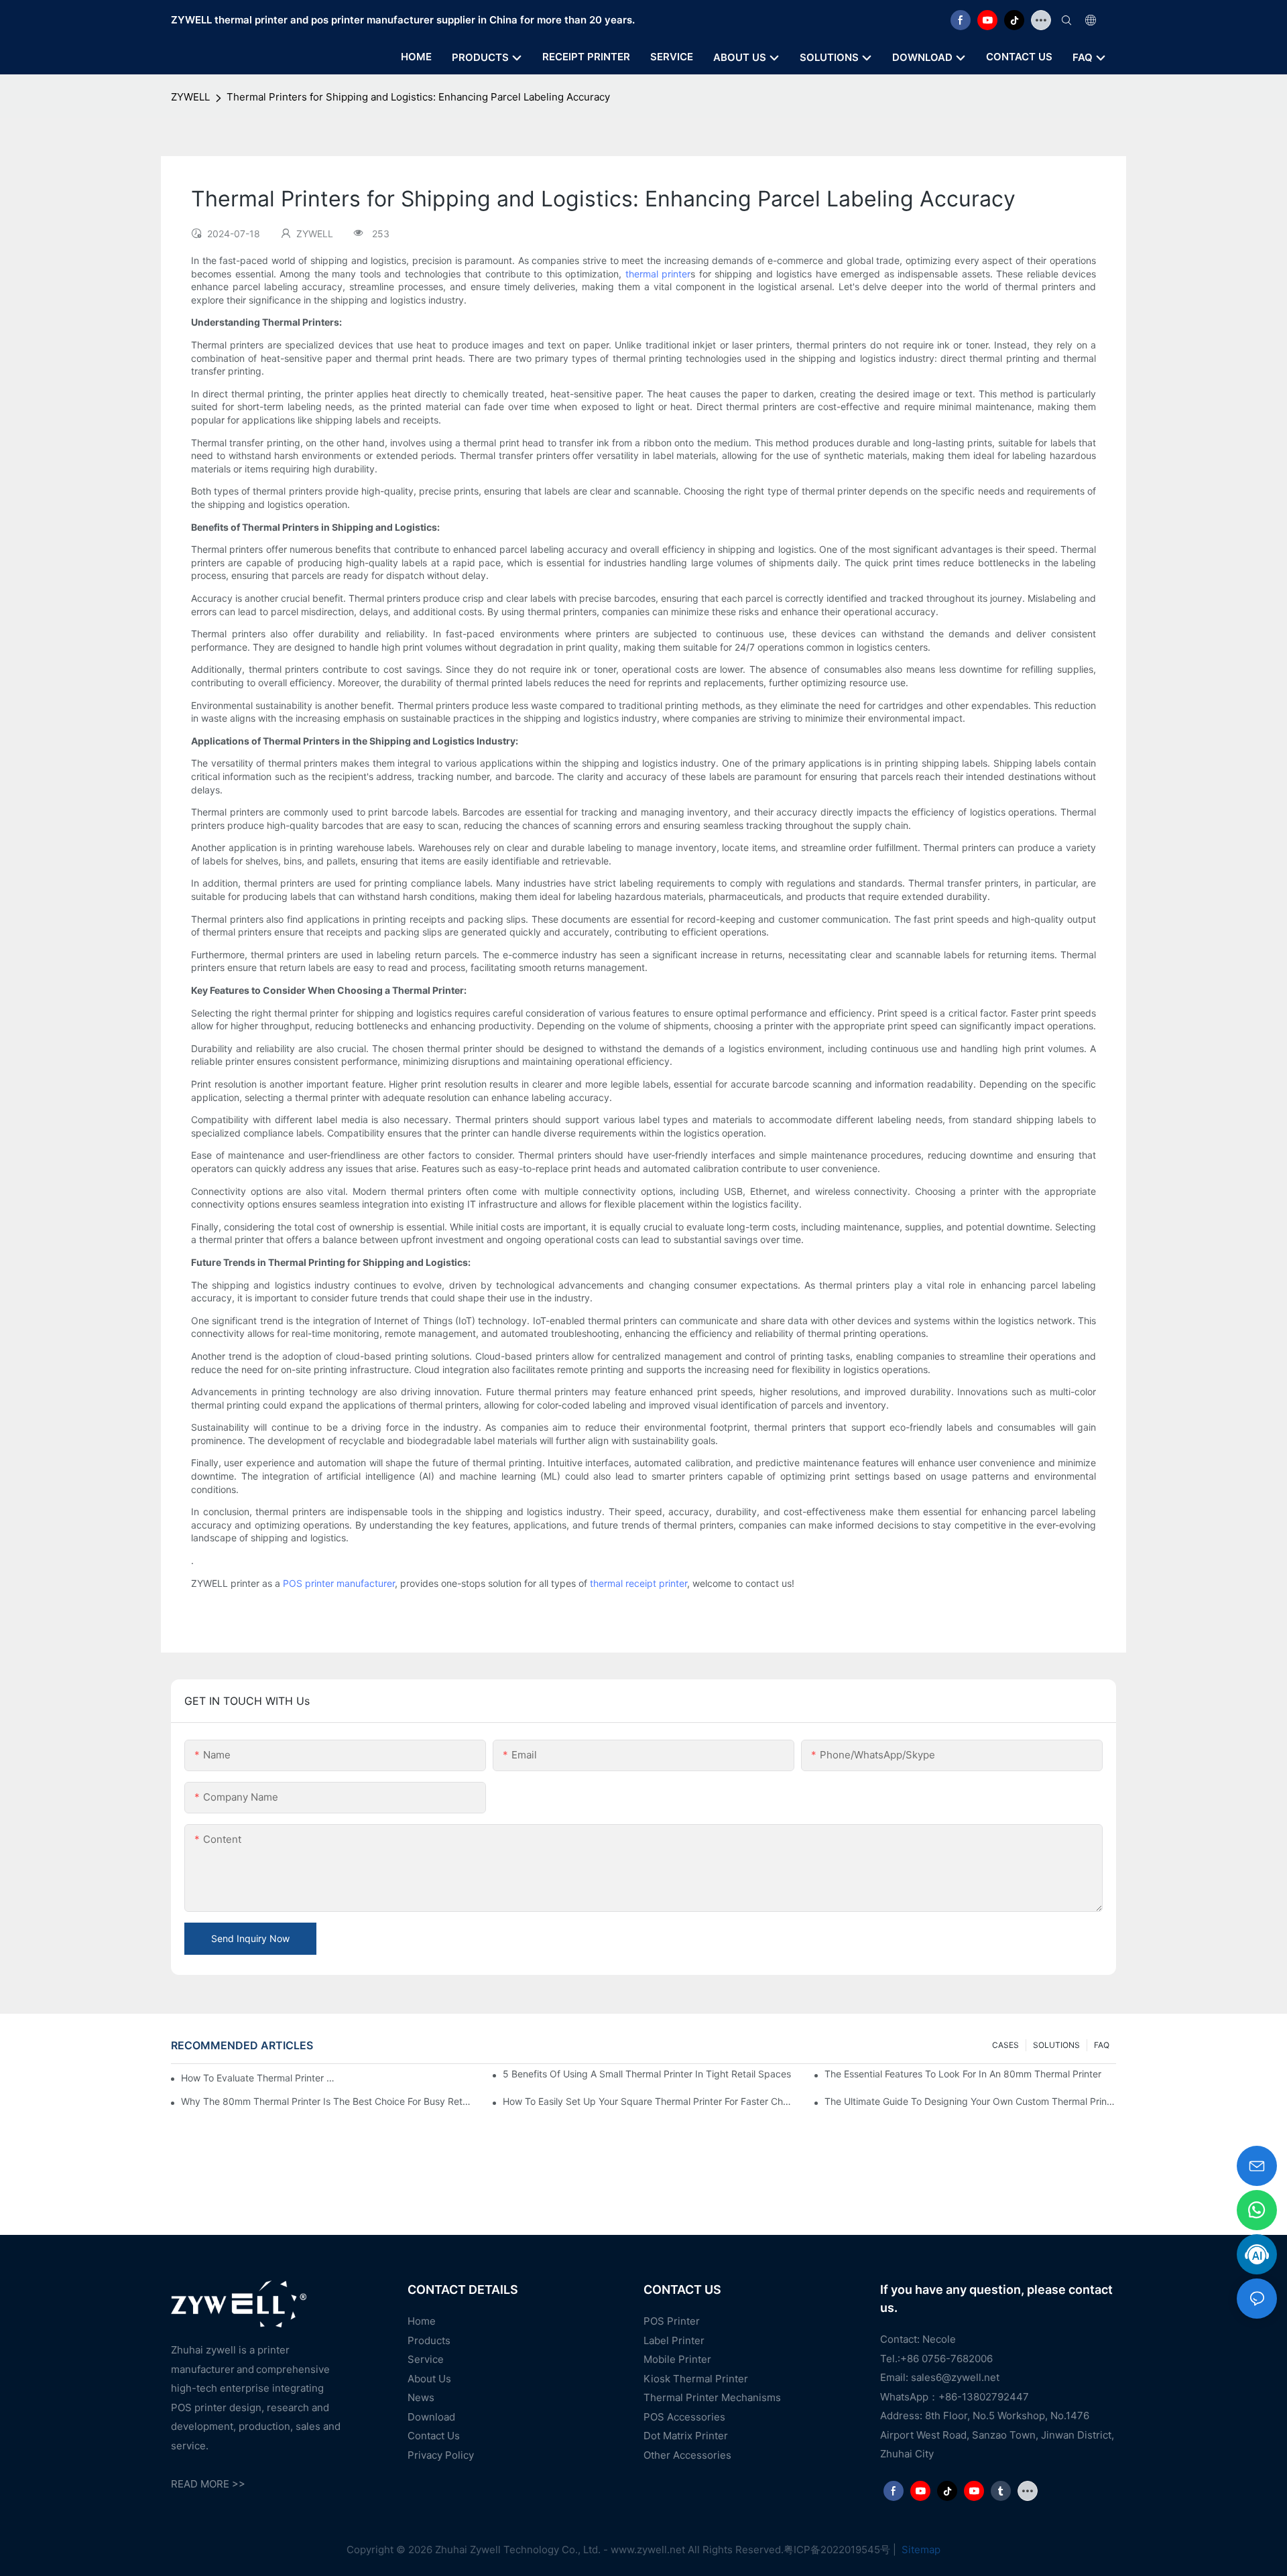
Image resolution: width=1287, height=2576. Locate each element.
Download (431, 2417)
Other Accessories (687, 2455)
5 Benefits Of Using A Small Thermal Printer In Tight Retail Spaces (647, 2074)
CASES (1005, 2045)
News (421, 2397)
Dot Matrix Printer (686, 2436)
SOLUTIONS (1056, 2045)
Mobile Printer (677, 2359)
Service (426, 2359)
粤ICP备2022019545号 (837, 2550)
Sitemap (920, 2550)
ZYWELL (190, 97)
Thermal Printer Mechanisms (712, 2397)
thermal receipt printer (638, 1583)
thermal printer (658, 274)
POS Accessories (684, 2417)
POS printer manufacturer (339, 1583)
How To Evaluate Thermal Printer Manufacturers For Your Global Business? (259, 2078)
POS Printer (672, 2321)
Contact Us (434, 2436)
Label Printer (674, 2340)
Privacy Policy (441, 2455)
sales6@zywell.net (955, 2377)
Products (429, 2340)
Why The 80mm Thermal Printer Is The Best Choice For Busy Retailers (327, 2101)
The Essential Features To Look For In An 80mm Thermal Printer (963, 2074)
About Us (429, 2379)
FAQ (1102, 2045)
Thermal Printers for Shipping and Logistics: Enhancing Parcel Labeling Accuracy (418, 97)
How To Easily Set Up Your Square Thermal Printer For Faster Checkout (649, 2101)
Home (422, 2321)
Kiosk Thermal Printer (696, 2379)
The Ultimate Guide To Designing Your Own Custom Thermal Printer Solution (970, 2101)
